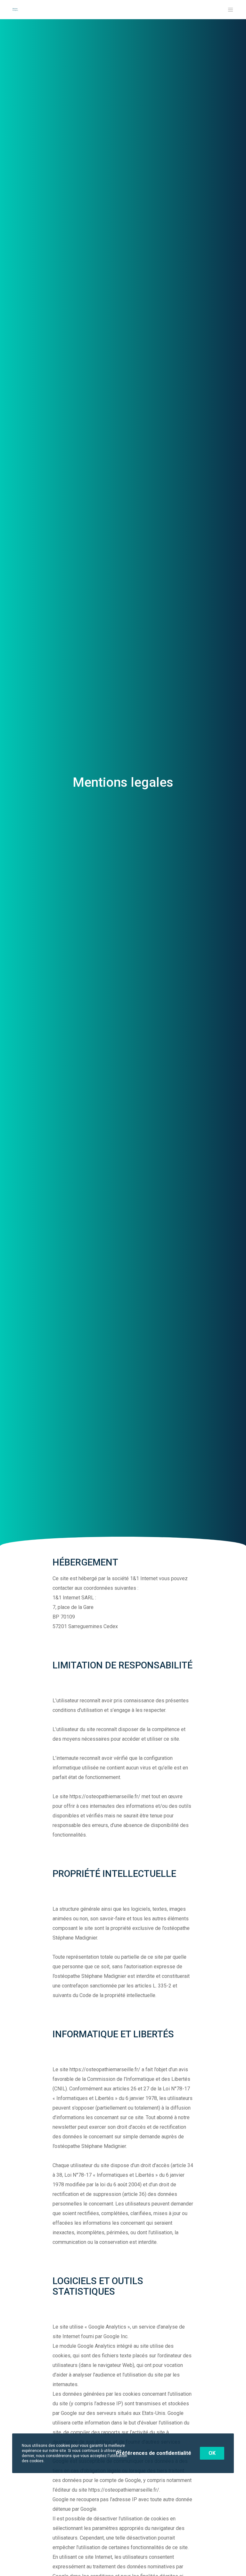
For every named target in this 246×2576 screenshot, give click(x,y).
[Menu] (228, 10)
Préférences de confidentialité (154, 2453)
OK (212, 2453)
